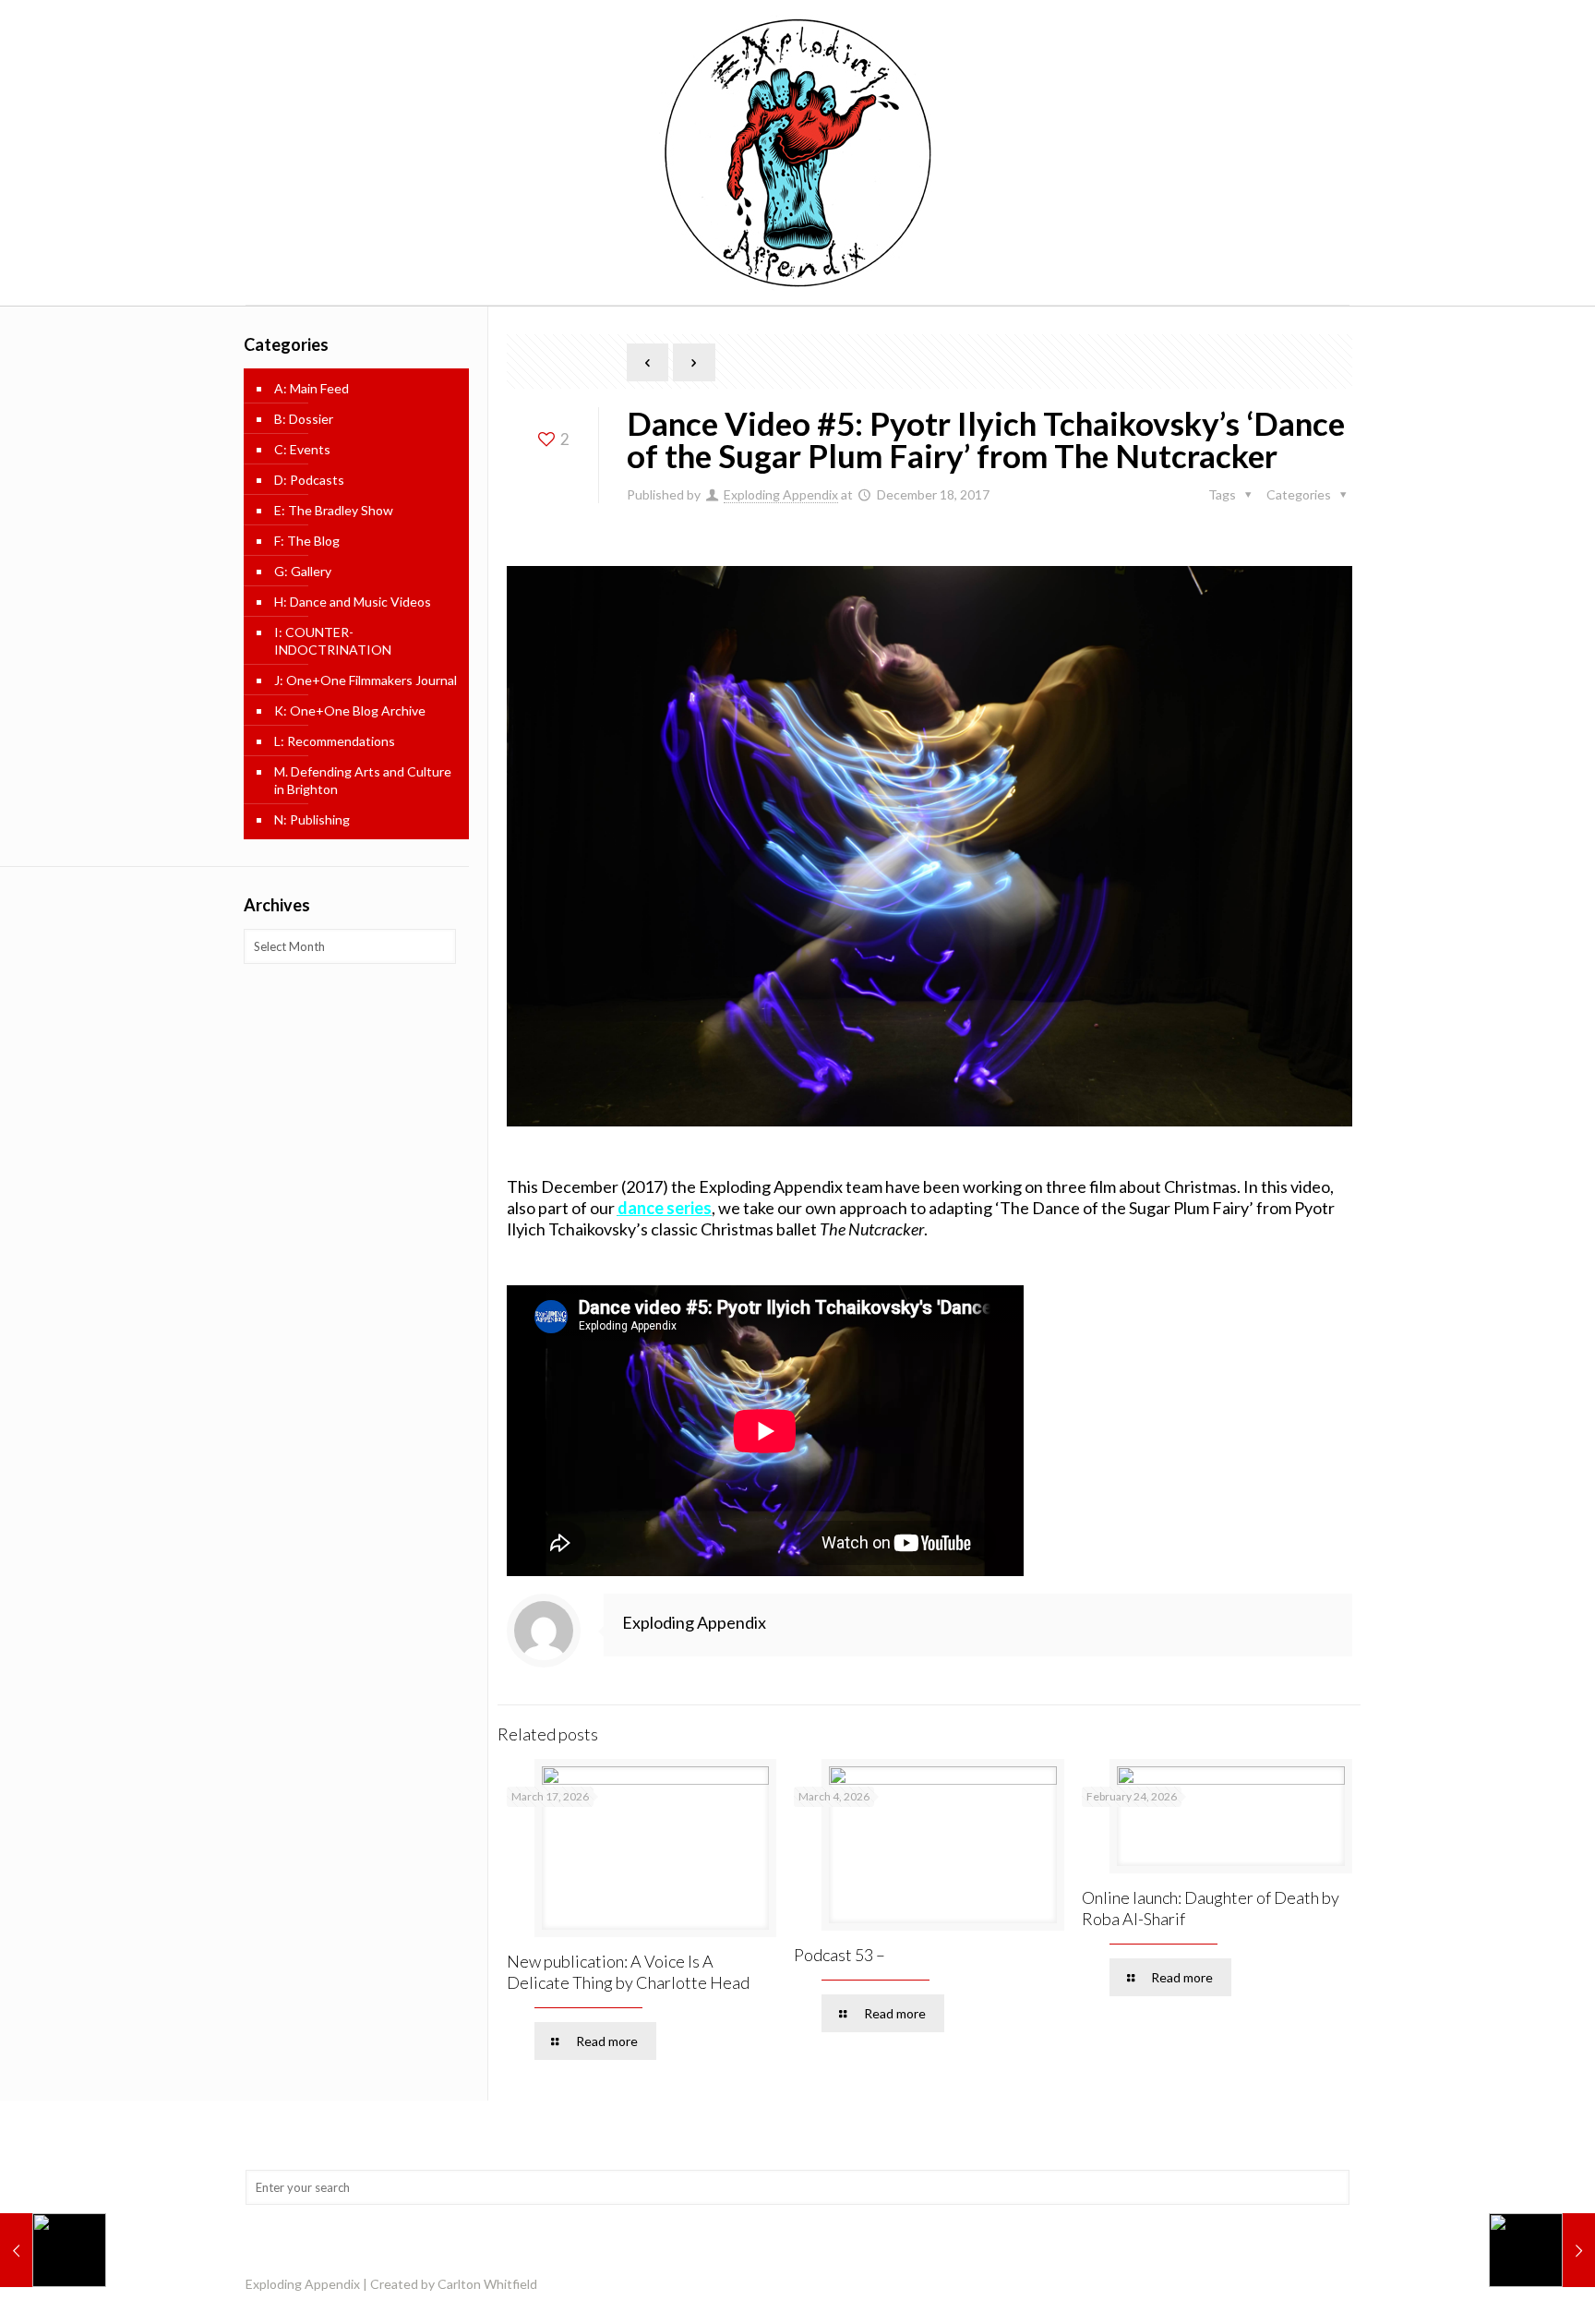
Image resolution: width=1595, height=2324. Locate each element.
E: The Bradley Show (334, 510)
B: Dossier (304, 419)
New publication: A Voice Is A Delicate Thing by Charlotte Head (628, 1972)
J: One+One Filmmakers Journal (366, 680)
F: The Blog (307, 541)
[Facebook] (1321, 2283)
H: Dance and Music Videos (353, 602)
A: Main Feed (312, 388)
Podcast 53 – (839, 1955)
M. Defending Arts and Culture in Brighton (363, 780)
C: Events (302, 449)
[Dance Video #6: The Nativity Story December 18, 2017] (1542, 2250)
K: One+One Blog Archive (350, 710)
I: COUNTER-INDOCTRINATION (333, 641)
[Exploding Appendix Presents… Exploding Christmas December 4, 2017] (53, 2250)
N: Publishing (312, 819)
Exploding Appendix (781, 494)
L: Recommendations (335, 741)
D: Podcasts (309, 480)
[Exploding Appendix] (797, 152)
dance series (665, 1208)
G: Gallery (303, 571)
